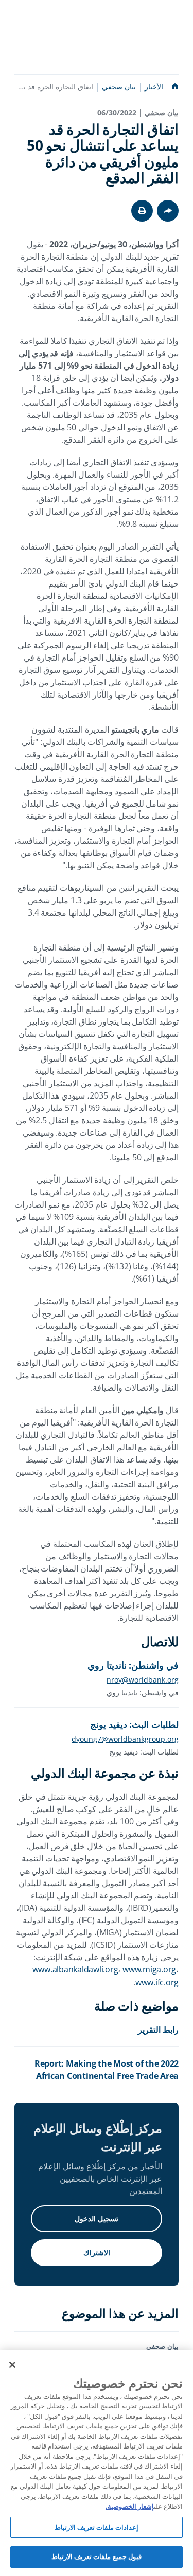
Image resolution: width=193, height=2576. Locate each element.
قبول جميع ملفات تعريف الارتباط (97, 2556)
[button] (142, 211)
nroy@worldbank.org (143, 1680)
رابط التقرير (158, 2030)
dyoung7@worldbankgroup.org (125, 1739)
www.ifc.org (157, 1982)
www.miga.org (149, 1969)
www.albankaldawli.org (75, 1969)
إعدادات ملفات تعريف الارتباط (97, 2527)
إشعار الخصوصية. (130, 2506)
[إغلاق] (12, 2365)
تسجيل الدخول (97, 2218)
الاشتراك (97, 2252)
